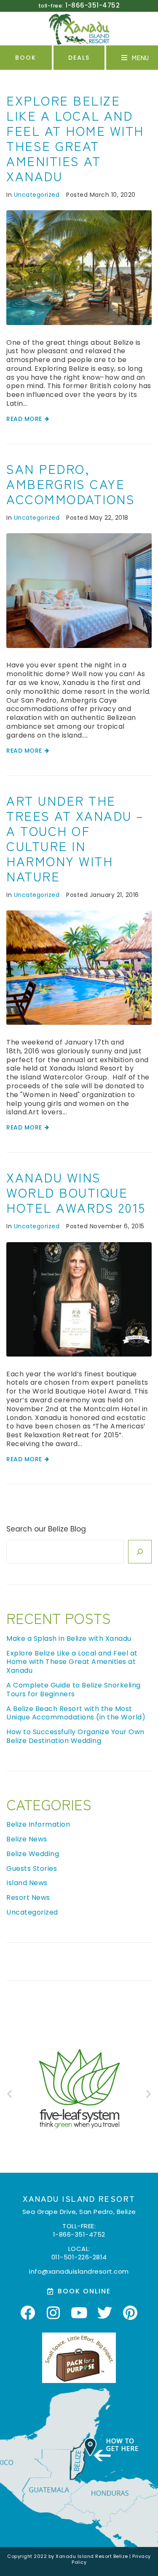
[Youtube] (79, 2312)
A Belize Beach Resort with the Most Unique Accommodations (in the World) (76, 1713)
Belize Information (38, 1824)
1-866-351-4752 (79, 2234)
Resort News (28, 1898)
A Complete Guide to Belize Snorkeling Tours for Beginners (74, 1690)
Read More (24, 419)
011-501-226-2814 (79, 2257)
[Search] (140, 1552)
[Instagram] (54, 2312)
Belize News (27, 1839)
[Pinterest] (131, 2312)
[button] (137, 58)
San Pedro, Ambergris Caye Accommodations (71, 484)
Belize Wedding (33, 1854)
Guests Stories (32, 1869)
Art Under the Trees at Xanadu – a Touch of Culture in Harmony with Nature (75, 838)
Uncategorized (37, 195)
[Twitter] (105, 2312)
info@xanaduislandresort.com (79, 2271)
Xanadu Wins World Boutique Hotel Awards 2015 (76, 1192)
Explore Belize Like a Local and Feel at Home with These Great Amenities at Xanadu (75, 138)
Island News (27, 1883)
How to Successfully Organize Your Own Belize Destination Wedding (75, 1736)
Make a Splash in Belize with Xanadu (69, 1638)
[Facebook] (28, 2312)
